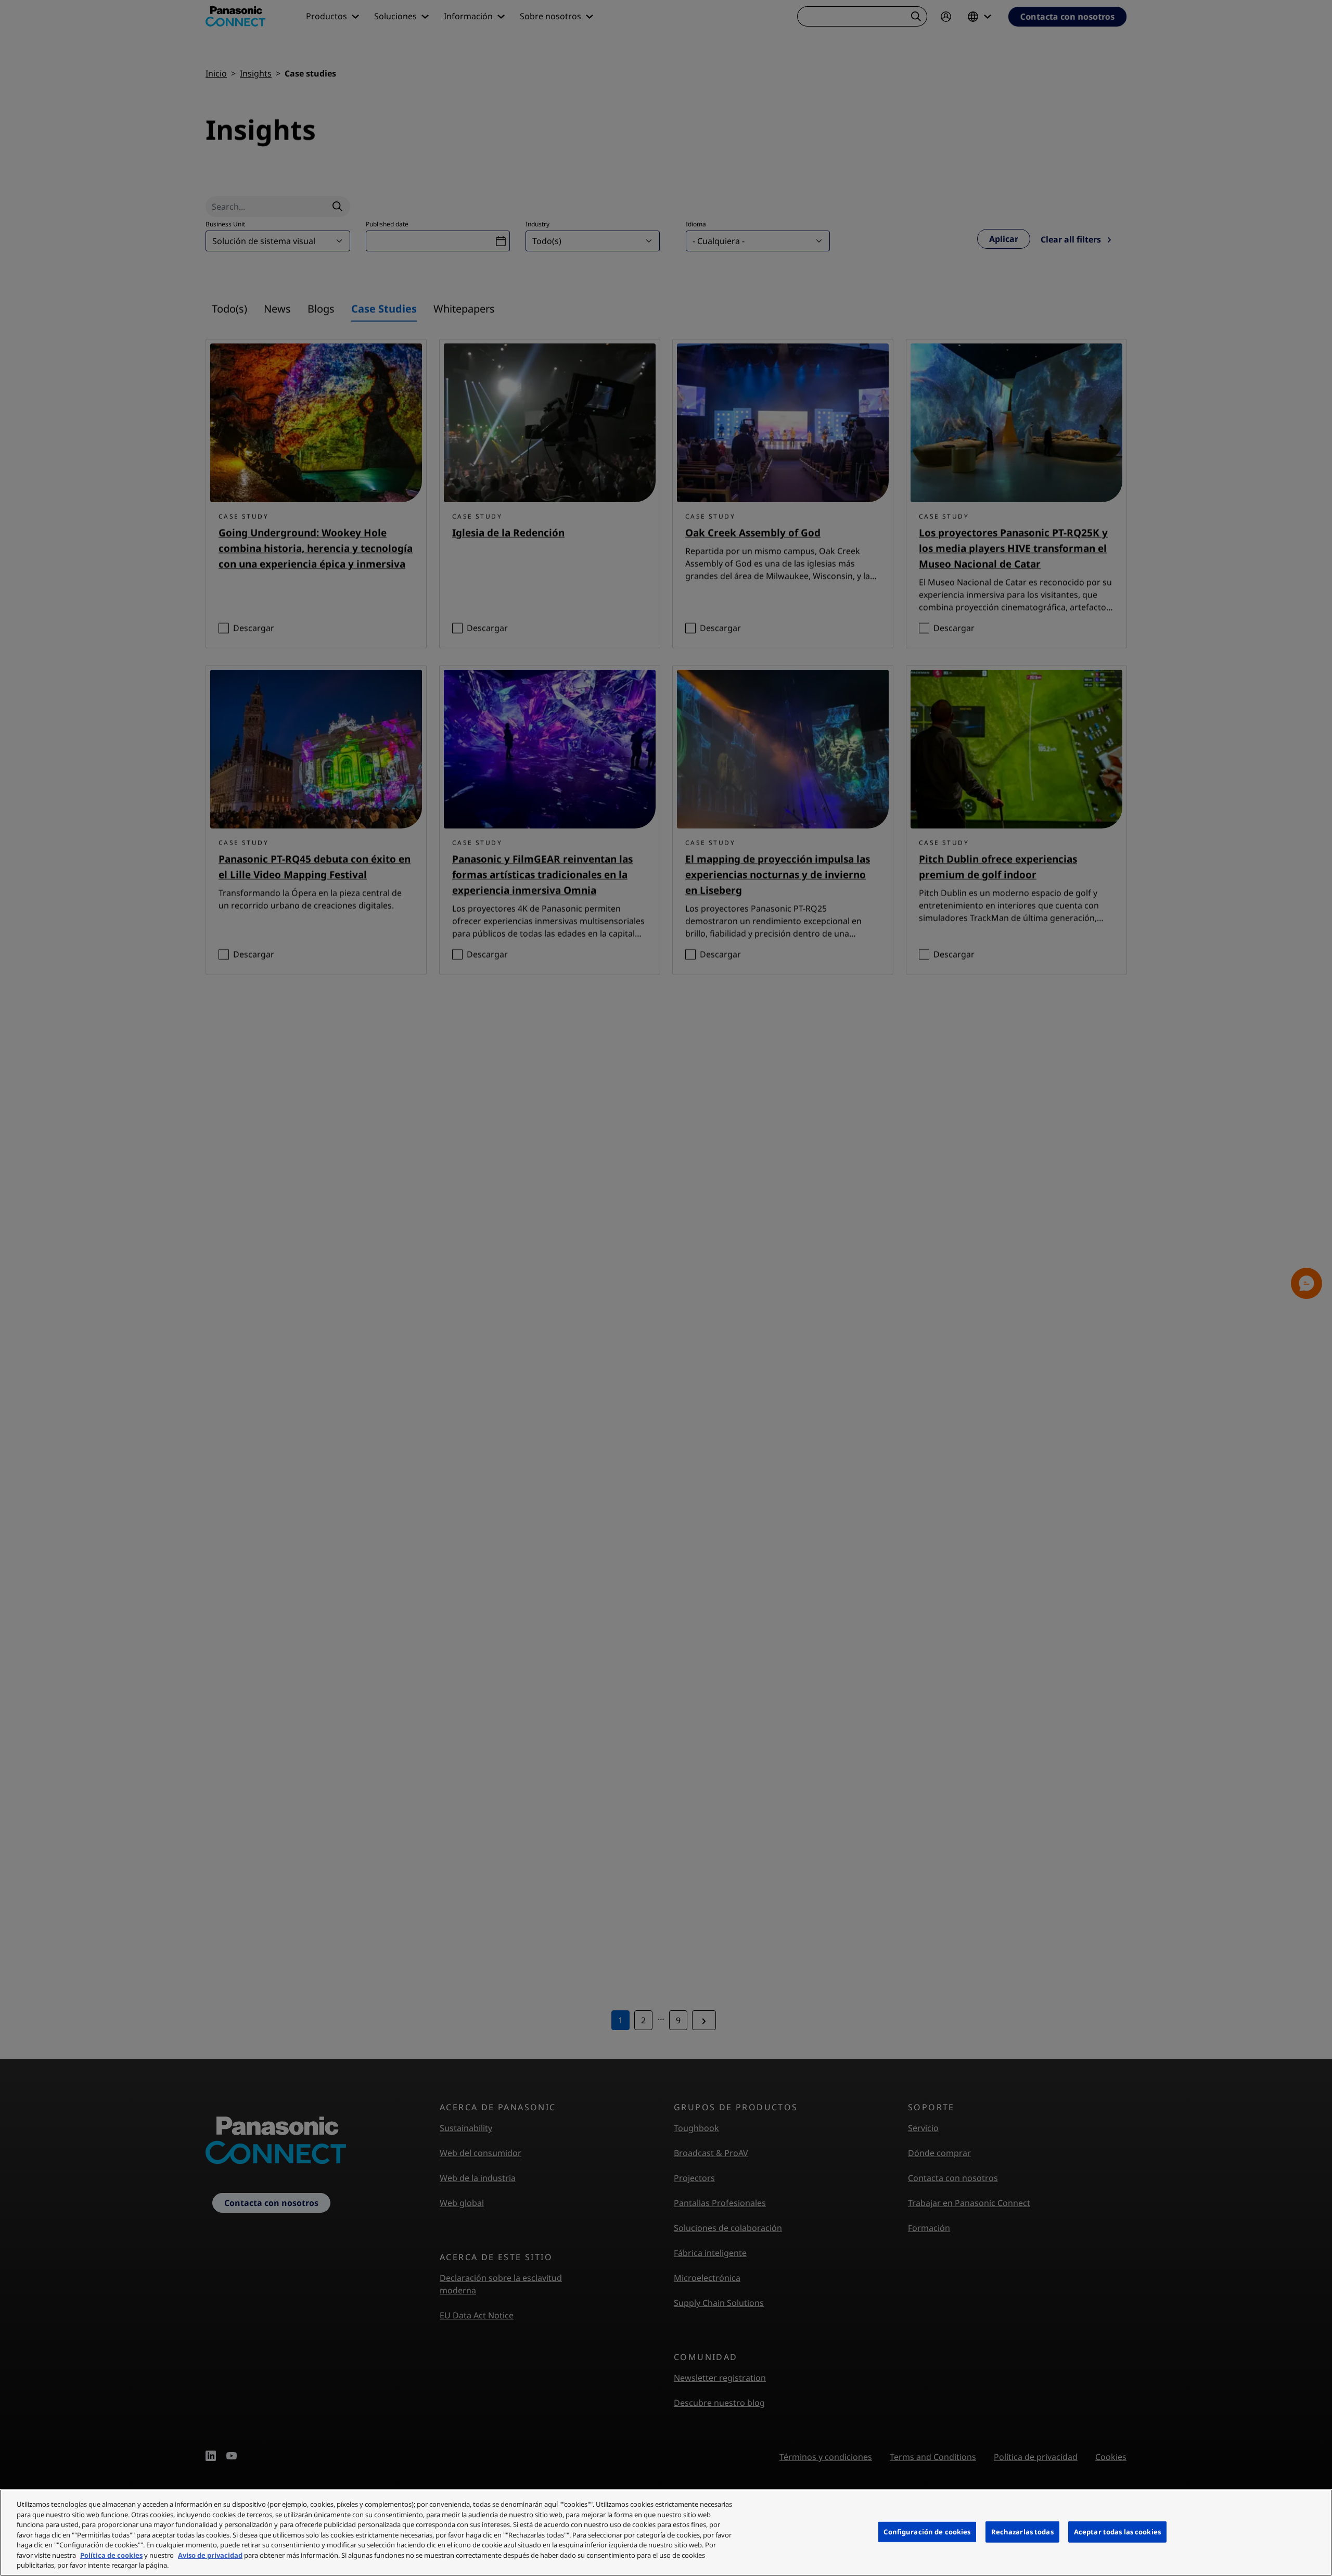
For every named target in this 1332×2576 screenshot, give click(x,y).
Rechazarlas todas (1022, 2531)
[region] (666, 2533)
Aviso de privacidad (210, 2555)
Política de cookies (111, 2555)
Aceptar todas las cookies (1117, 2531)
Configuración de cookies (927, 2531)
